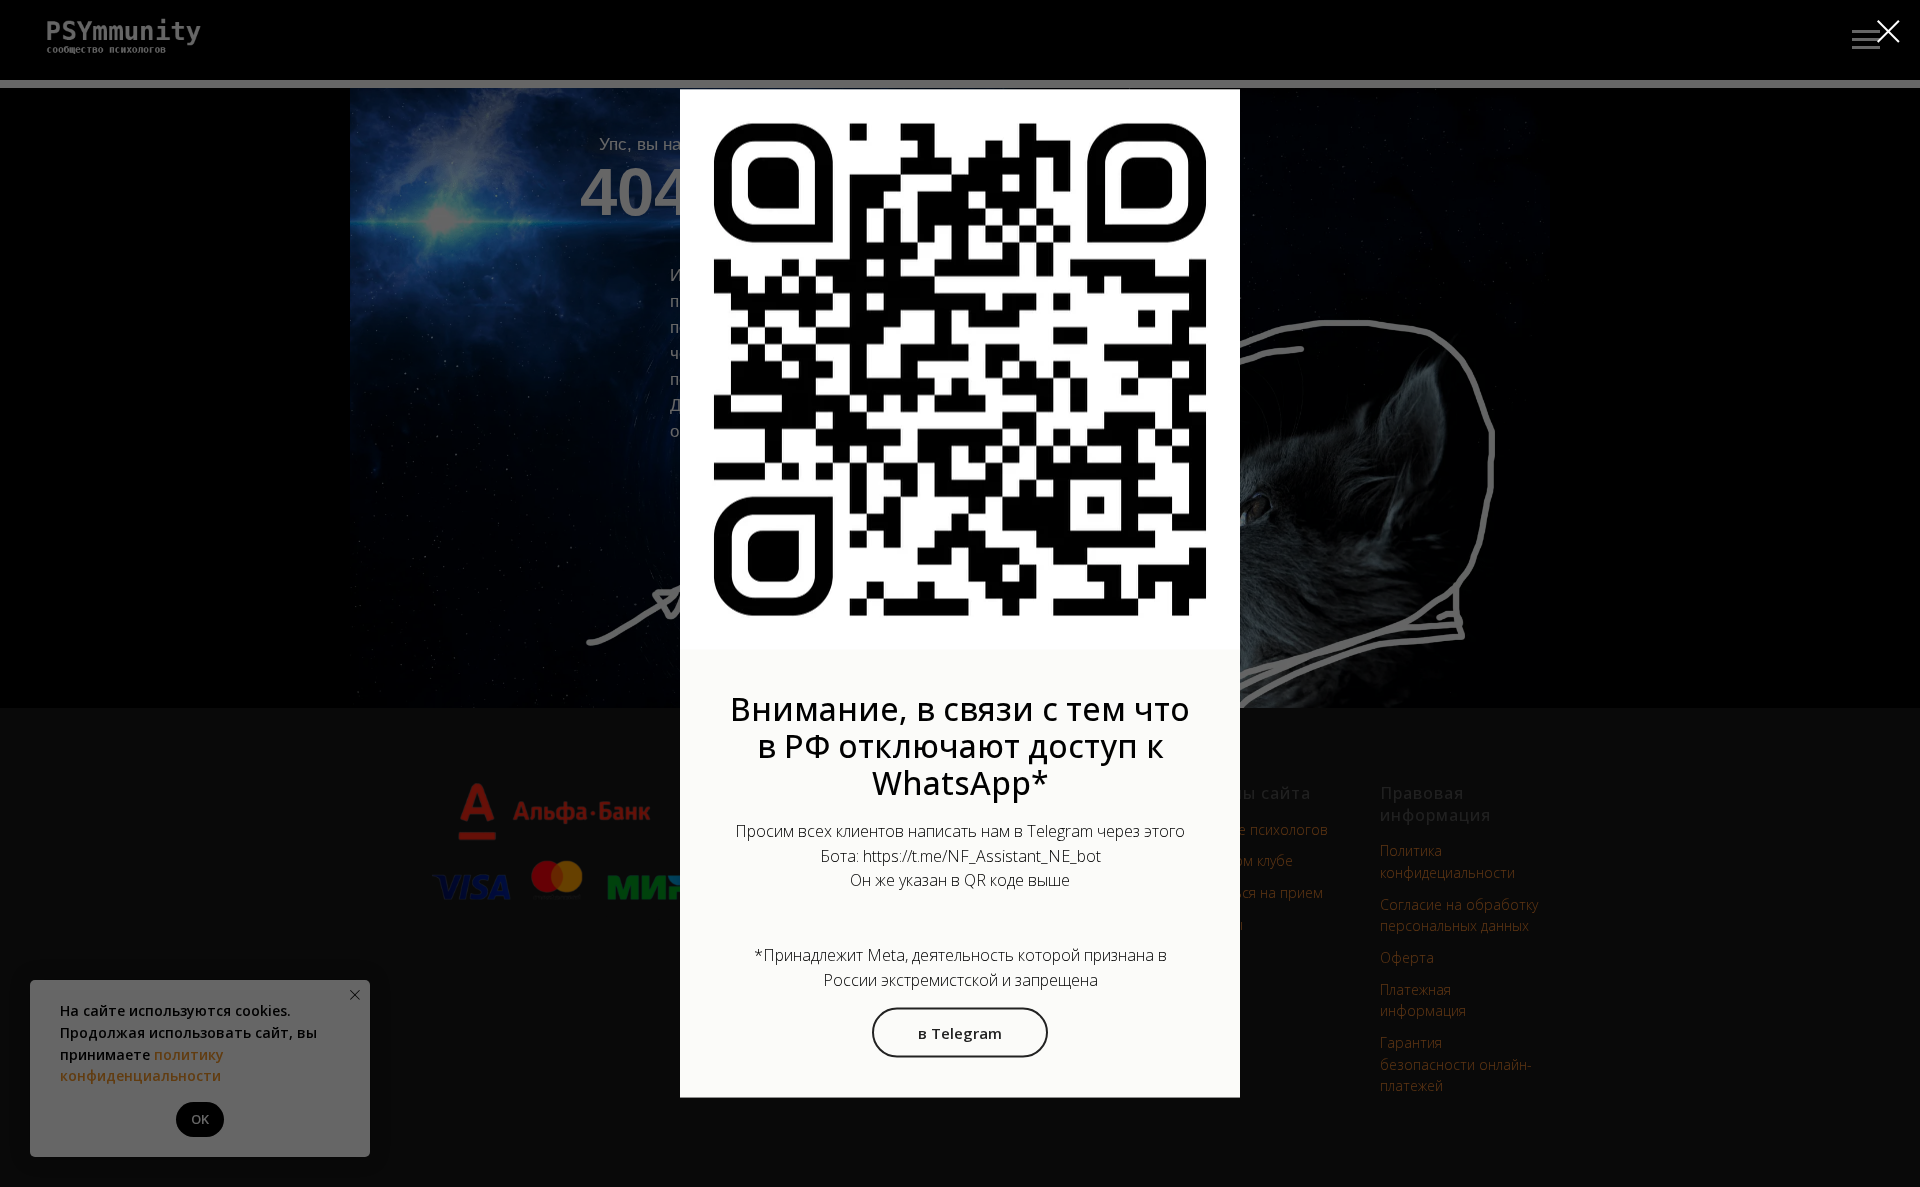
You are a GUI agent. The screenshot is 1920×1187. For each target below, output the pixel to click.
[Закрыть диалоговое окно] (1888, 31)
